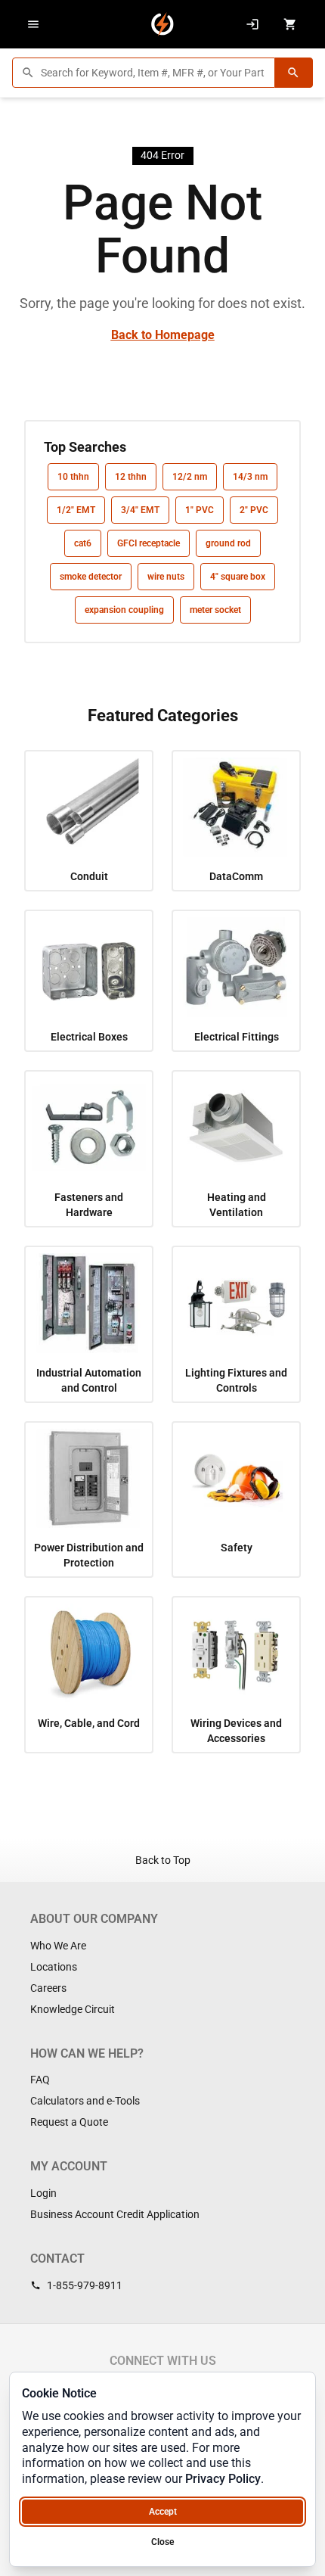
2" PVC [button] (254, 510)
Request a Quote (69, 2122)
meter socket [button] (215, 610)
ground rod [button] (228, 543)
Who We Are (58, 1946)
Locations (54, 1967)
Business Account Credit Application (115, 2214)
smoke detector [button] (91, 577)
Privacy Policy (223, 2479)
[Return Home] (162, 24)
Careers (48, 1988)
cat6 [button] (83, 543)
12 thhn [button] (131, 477)
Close (162, 2542)
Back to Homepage (163, 335)
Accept (163, 2512)
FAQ (40, 2080)
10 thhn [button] (73, 477)
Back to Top (163, 1860)
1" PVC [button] (200, 510)
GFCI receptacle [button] (149, 543)
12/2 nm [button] (190, 477)
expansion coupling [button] (124, 610)
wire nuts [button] (166, 577)
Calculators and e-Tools (85, 2101)
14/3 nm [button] (250, 477)
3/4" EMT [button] (140, 510)
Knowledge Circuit (73, 2009)
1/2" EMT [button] (76, 510)
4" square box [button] (238, 577)
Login (43, 2193)
